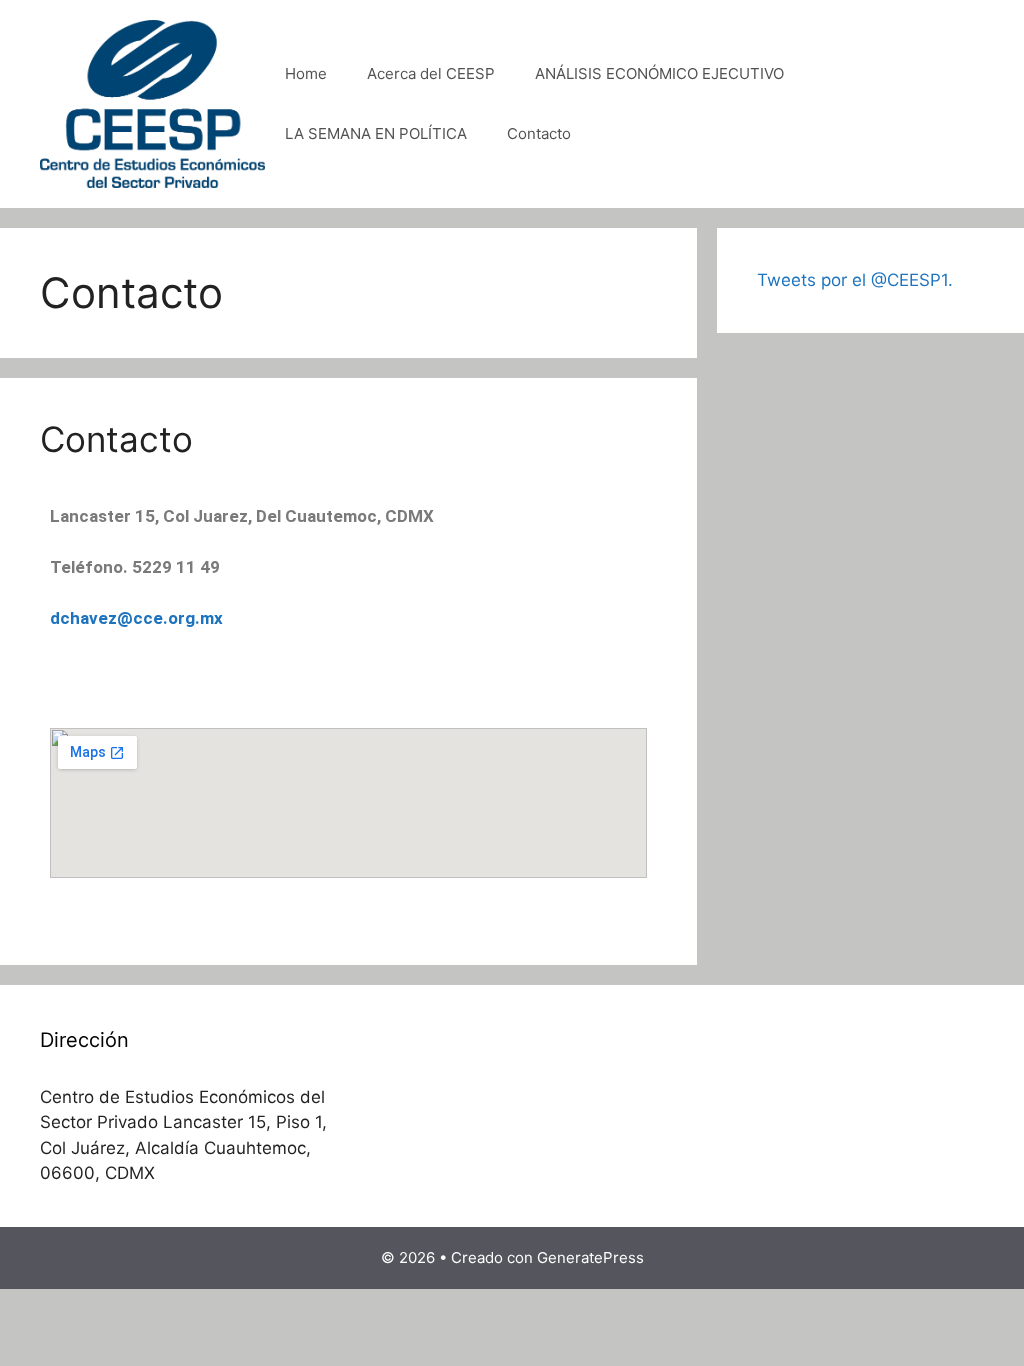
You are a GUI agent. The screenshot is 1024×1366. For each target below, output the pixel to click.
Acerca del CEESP (431, 73)
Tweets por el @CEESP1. (855, 280)
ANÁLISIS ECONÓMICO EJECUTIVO (659, 73)
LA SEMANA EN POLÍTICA (376, 133)
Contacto (539, 133)
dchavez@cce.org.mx (136, 618)
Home (306, 73)
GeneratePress (590, 1257)
